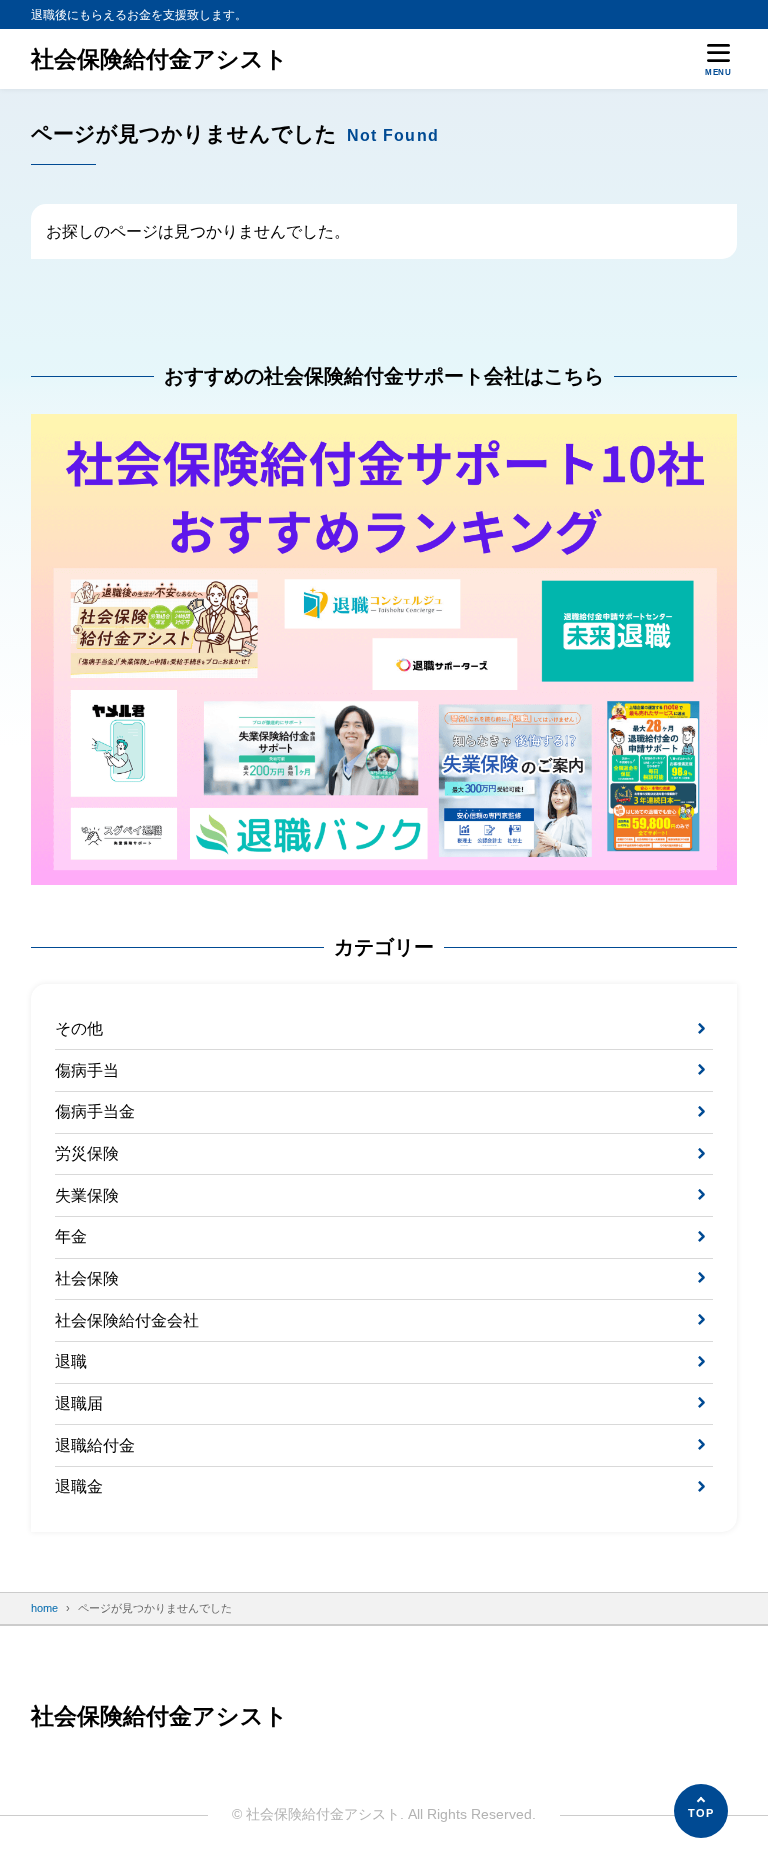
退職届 (79, 1403)
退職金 (79, 1486)
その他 (79, 1028)
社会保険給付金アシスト (159, 59)
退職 (71, 1361)
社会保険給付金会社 (127, 1320)
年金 (71, 1236)
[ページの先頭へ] (701, 1811)
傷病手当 (87, 1070)
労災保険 (87, 1153)
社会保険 (87, 1278)
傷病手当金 (95, 1111)
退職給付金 (95, 1445)
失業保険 (87, 1195)
